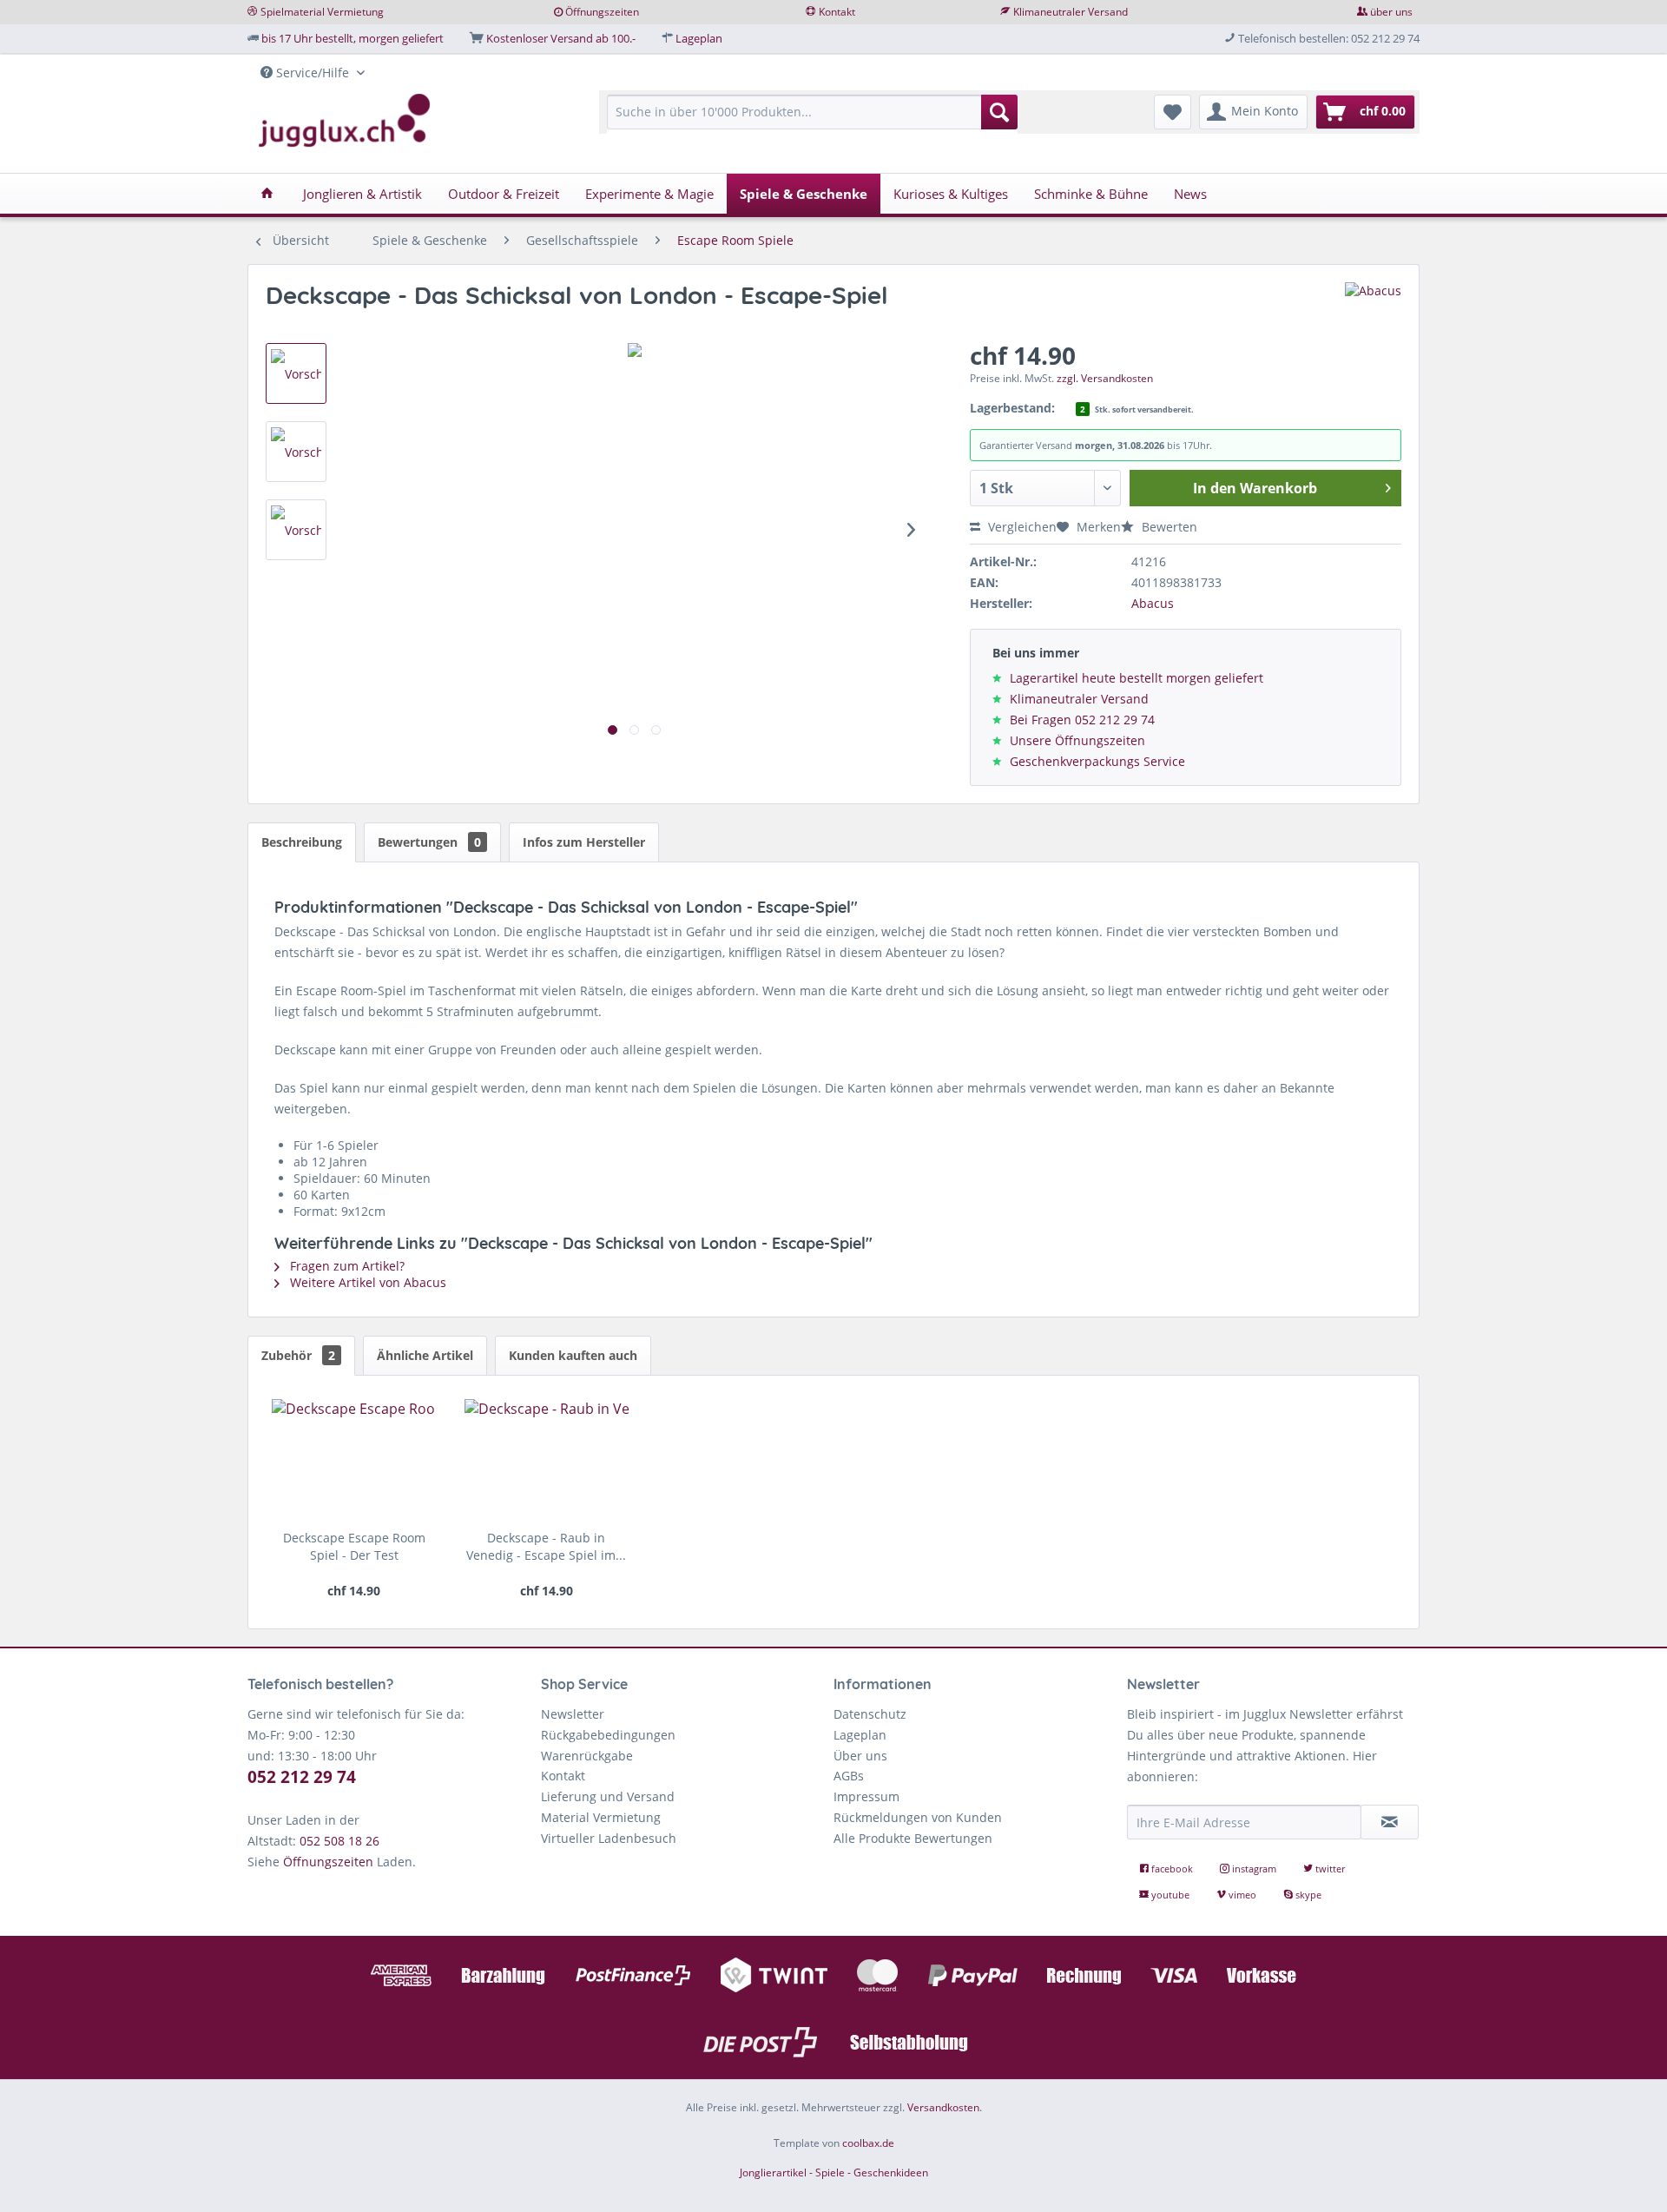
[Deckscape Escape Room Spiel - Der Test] (354, 1460)
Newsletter (573, 1714)
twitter (1329, 1869)
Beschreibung (302, 842)
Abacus (1153, 603)
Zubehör (298, 1355)
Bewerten (1168, 527)
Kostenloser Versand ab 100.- (561, 38)
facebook (1172, 1869)
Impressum (866, 1796)
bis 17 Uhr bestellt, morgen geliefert (353, 38)
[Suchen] (999, 112)
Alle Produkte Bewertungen (913, 1838)
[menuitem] (812, 120)
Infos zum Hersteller (584, 842)
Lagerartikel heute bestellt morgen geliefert (1137, 678)
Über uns (860, 1756)
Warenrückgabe (587, 1756)
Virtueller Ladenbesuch (609, 1838)
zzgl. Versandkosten (1105, 378)
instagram (1254, 1869)
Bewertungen (429, 842)
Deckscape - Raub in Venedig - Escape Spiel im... (546, 1546)
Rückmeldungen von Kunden (918, 1817)
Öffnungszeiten (602, 12)
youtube (1170, 1895)
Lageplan (699, 38)
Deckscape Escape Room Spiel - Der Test (354, 1546)
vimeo (1242, 1895)
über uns (1391, 12)
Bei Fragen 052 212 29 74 (1082, 720)
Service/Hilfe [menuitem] (313, 73)
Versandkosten (943, 2107)
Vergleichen (1021, 527)
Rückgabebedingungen (608, 1735)
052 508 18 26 (339, 1841)
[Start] (267, 194)
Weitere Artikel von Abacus (366, 1282)
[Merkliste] (1173, 112)
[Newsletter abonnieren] (1390, 1822)
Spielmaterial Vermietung (322, 12)
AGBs (849, 1776)
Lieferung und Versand (608, 1796)
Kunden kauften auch (573, 1355)
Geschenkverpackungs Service (1097, 761)
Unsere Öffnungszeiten (1077, 740)
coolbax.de (868, 2143)
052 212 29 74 (302, 1777)
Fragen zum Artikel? (346, 1266)
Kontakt (837, 12)
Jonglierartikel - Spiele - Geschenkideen (834, 2172)
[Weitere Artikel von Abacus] (1373, 313)
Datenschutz (870, 1714)
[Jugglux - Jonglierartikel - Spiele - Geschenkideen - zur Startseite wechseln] (345, 121)
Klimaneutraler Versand (1071, 12)
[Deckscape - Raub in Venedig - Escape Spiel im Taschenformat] (547, 1460)
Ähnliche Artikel (425, 1355)
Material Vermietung (601, 1817)
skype (1307, 1895)
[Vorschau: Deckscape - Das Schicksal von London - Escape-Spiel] (296, 373)
